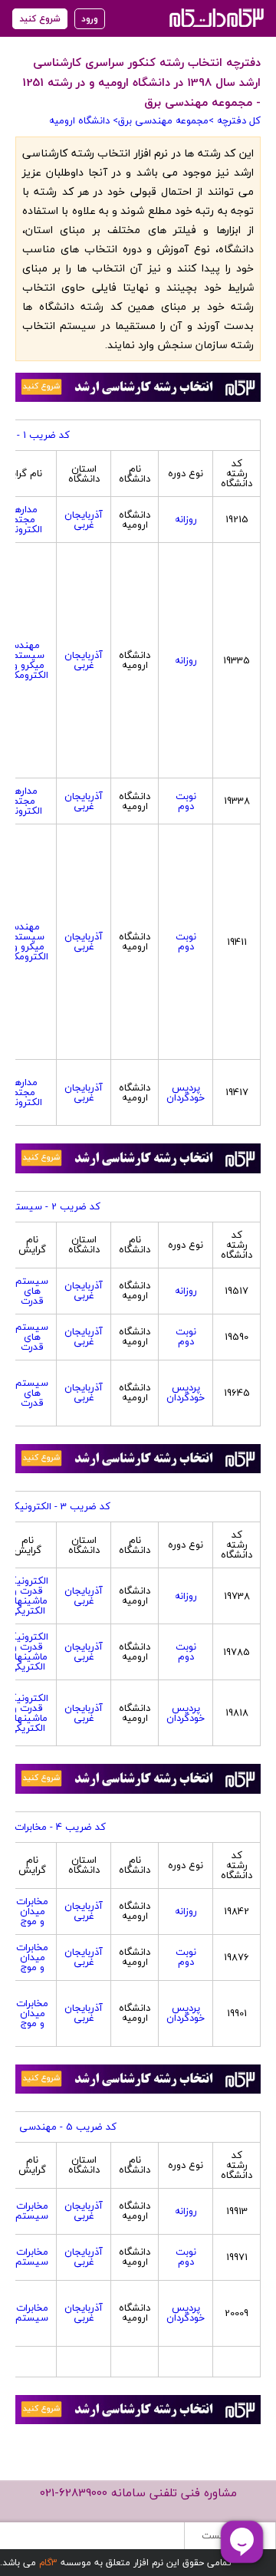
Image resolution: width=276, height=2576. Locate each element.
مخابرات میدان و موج (32, 1911)
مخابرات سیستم (32, 2211)
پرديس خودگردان (186, 1092)
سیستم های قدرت (32, 1291)
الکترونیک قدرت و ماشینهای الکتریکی (27, 1596)
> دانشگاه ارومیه (84, 120)
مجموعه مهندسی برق (163, 120)
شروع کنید (40, 19)
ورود (90, 19)
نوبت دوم (186, 801)
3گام (48, 2563)
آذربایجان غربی (84, 520)
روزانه (186, 519)
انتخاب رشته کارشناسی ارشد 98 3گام (215, 17)
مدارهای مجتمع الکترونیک (21, 519)
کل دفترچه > (235, 120)
